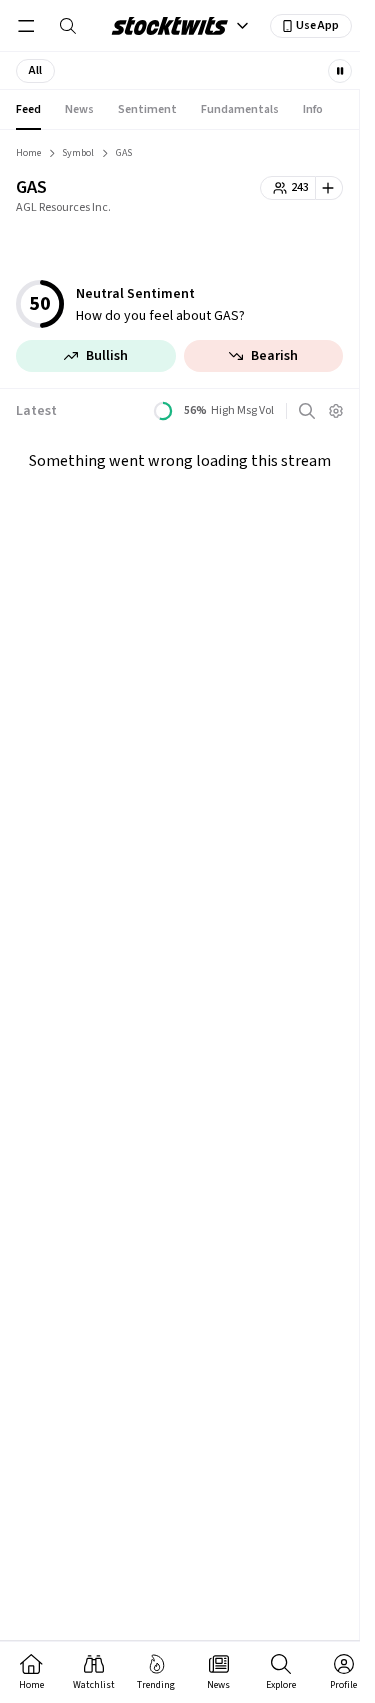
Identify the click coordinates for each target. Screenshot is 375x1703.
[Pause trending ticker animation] (340, 71)
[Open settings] (336, 411)
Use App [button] (317, 25)
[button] (35, 71)
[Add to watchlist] (329, 188)
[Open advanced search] (307, 411)
